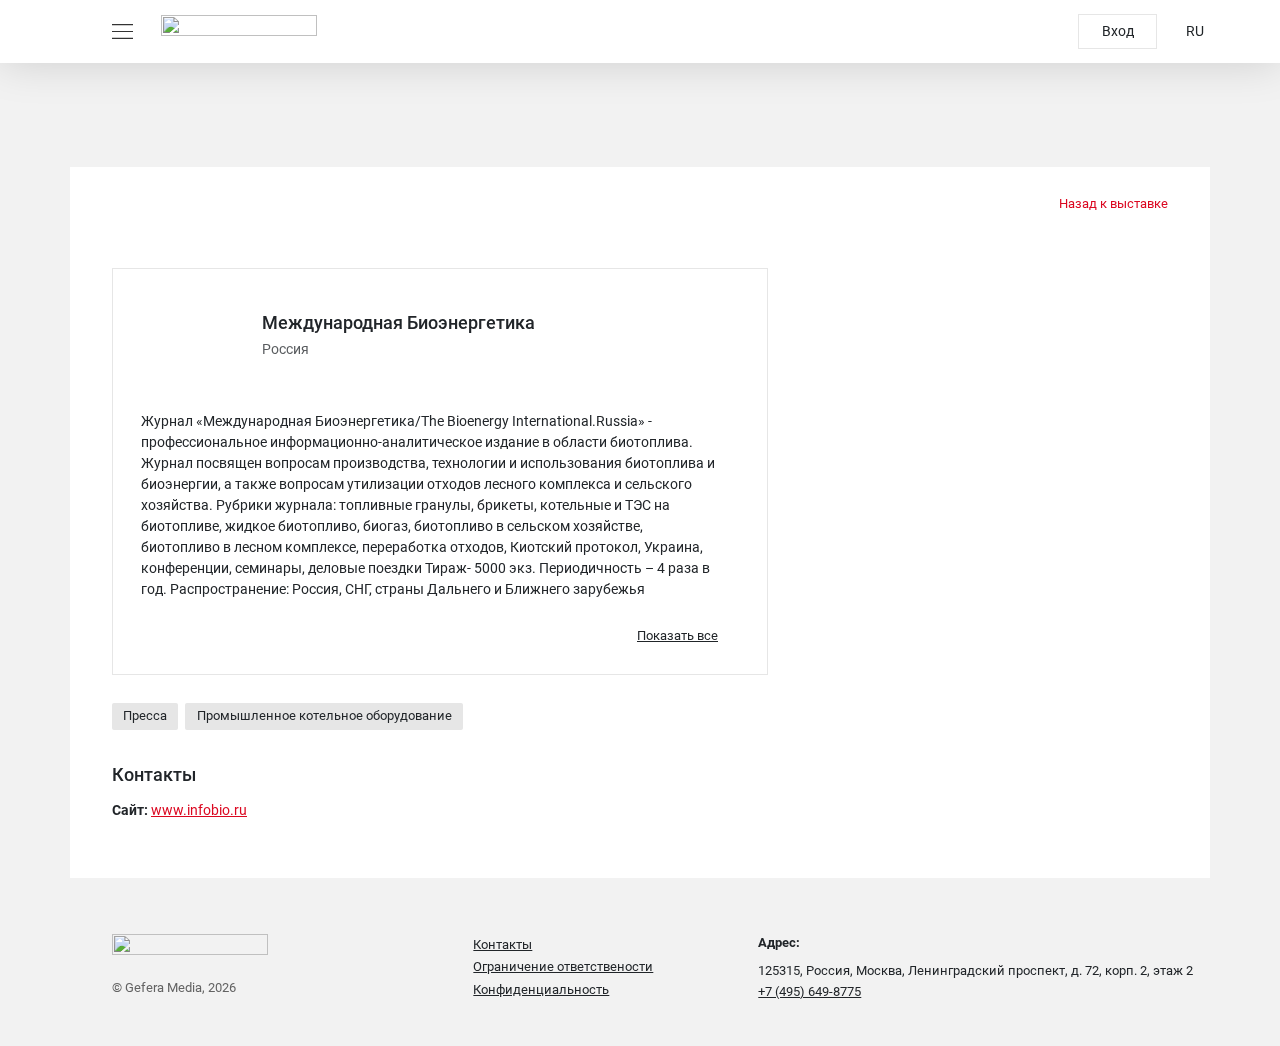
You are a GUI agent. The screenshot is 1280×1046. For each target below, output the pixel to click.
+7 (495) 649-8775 (809, 991)
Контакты (502, 944)
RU (1195, 31)
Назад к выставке (1112, 203)
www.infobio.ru (199, 810)
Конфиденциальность (541, 989)
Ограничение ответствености (563, 966)
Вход (1118, 31)
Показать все (677, 635)
